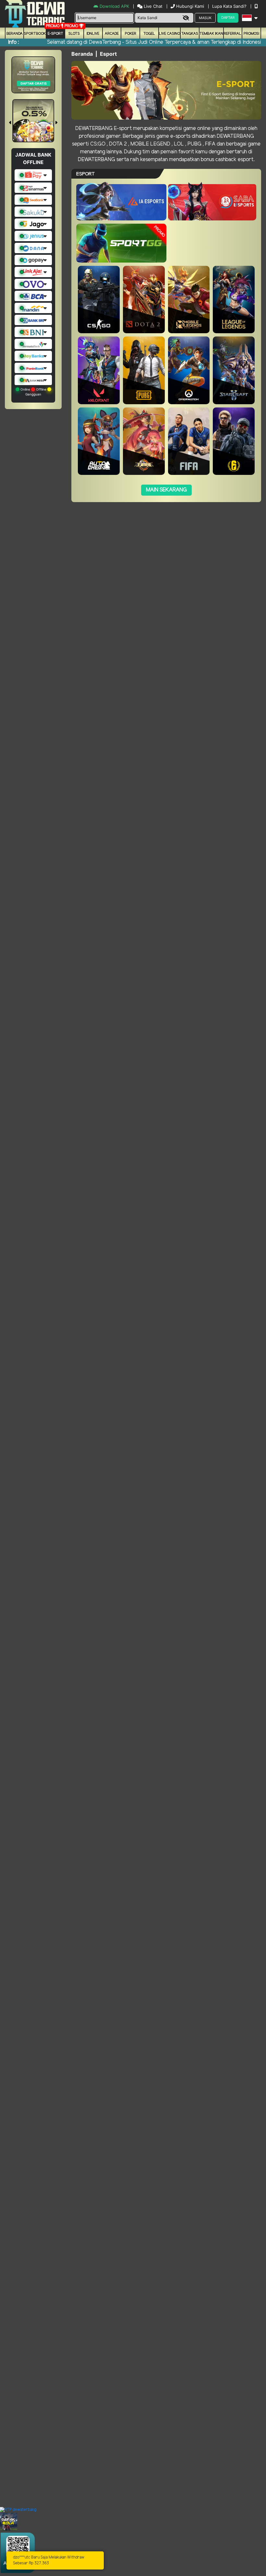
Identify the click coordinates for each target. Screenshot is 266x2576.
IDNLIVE (93, 34)
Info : (13, 42)
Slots (74, 34)
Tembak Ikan (211, 34)
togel (149, 34)
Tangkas (190, 34)
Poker (131, 34)
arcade (112, 34)
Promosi (251, 34)
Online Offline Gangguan (33, 392)
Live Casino (169, 34)
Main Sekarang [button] (166, 490)
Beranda (15, 34)
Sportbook (35, 34)
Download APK (114, 6)
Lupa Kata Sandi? (230, 6)
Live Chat (152, 6)
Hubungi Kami (190, 6)
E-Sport (55, 34)
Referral (233, 34)
